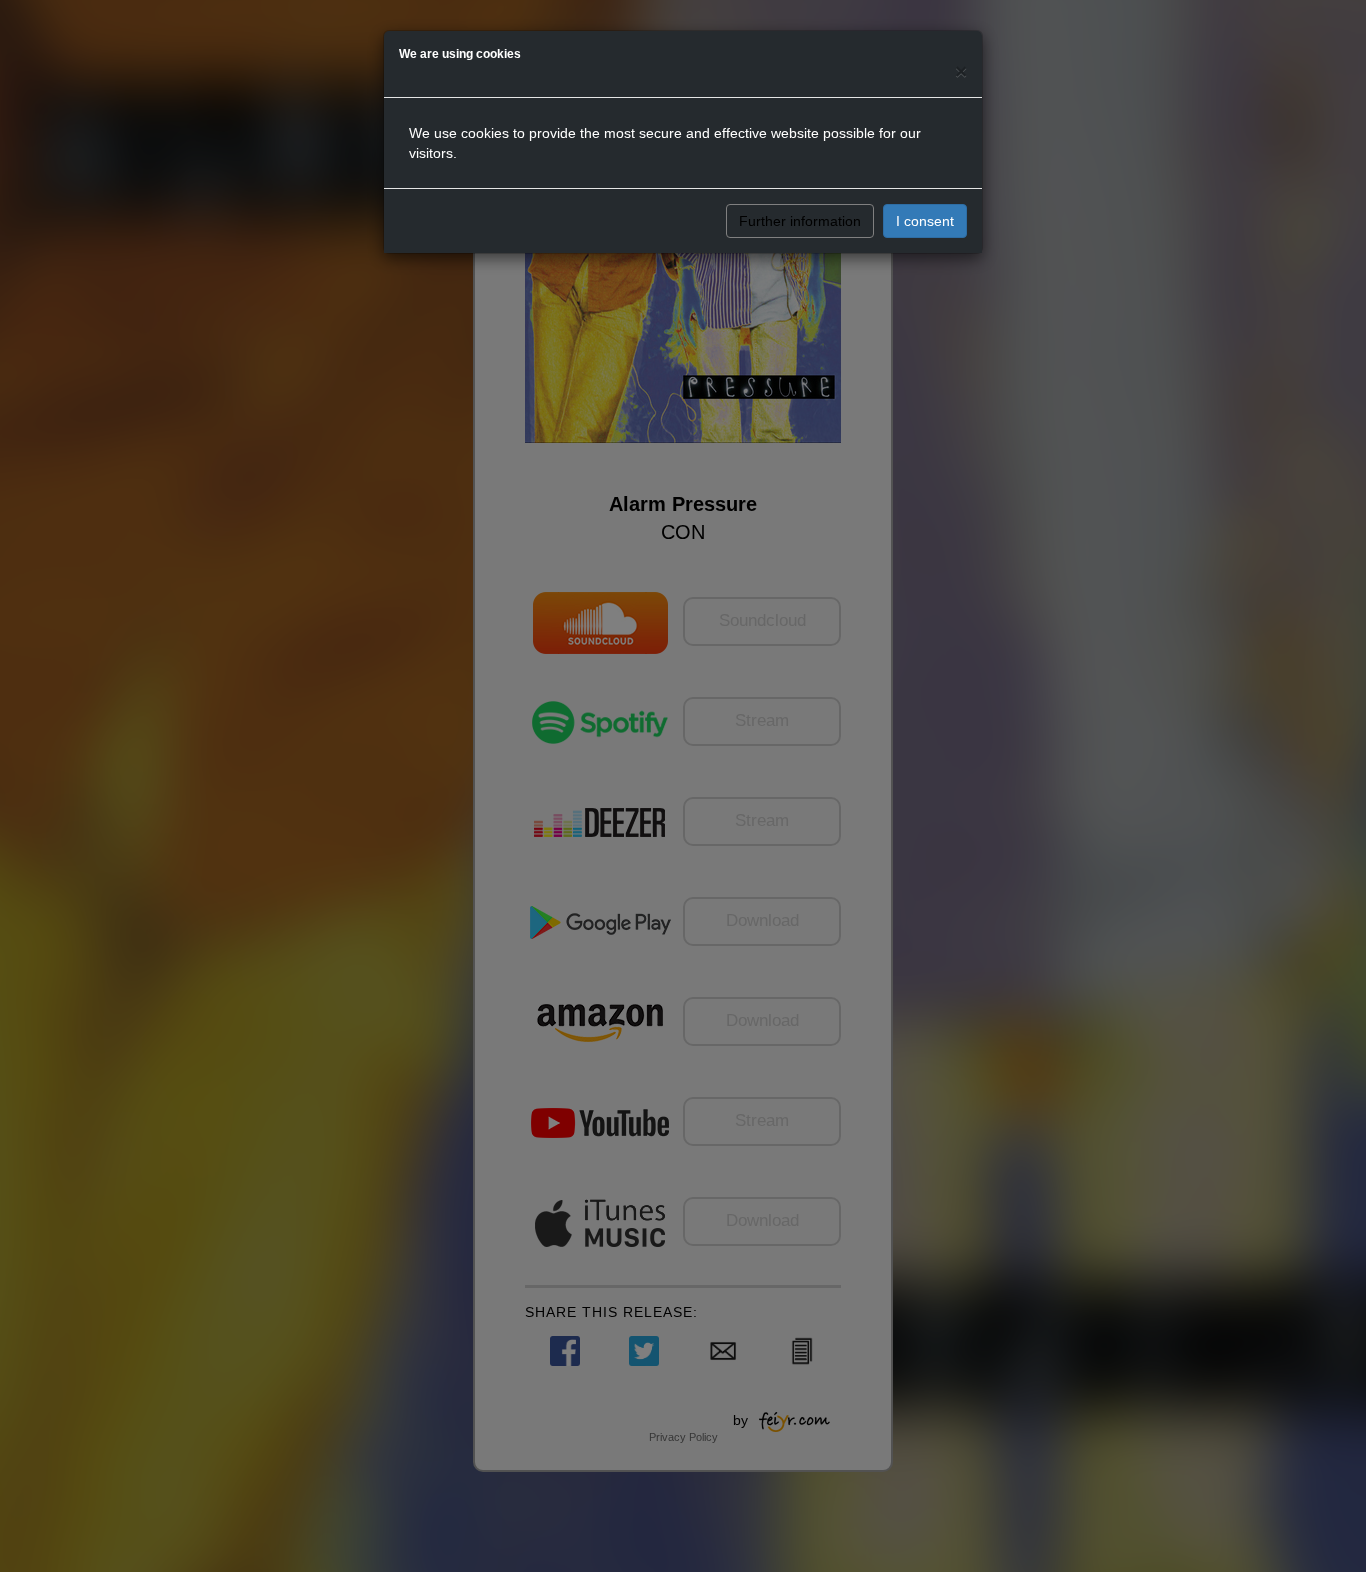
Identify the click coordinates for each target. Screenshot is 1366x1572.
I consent (925, 221)
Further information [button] (800, 221)
